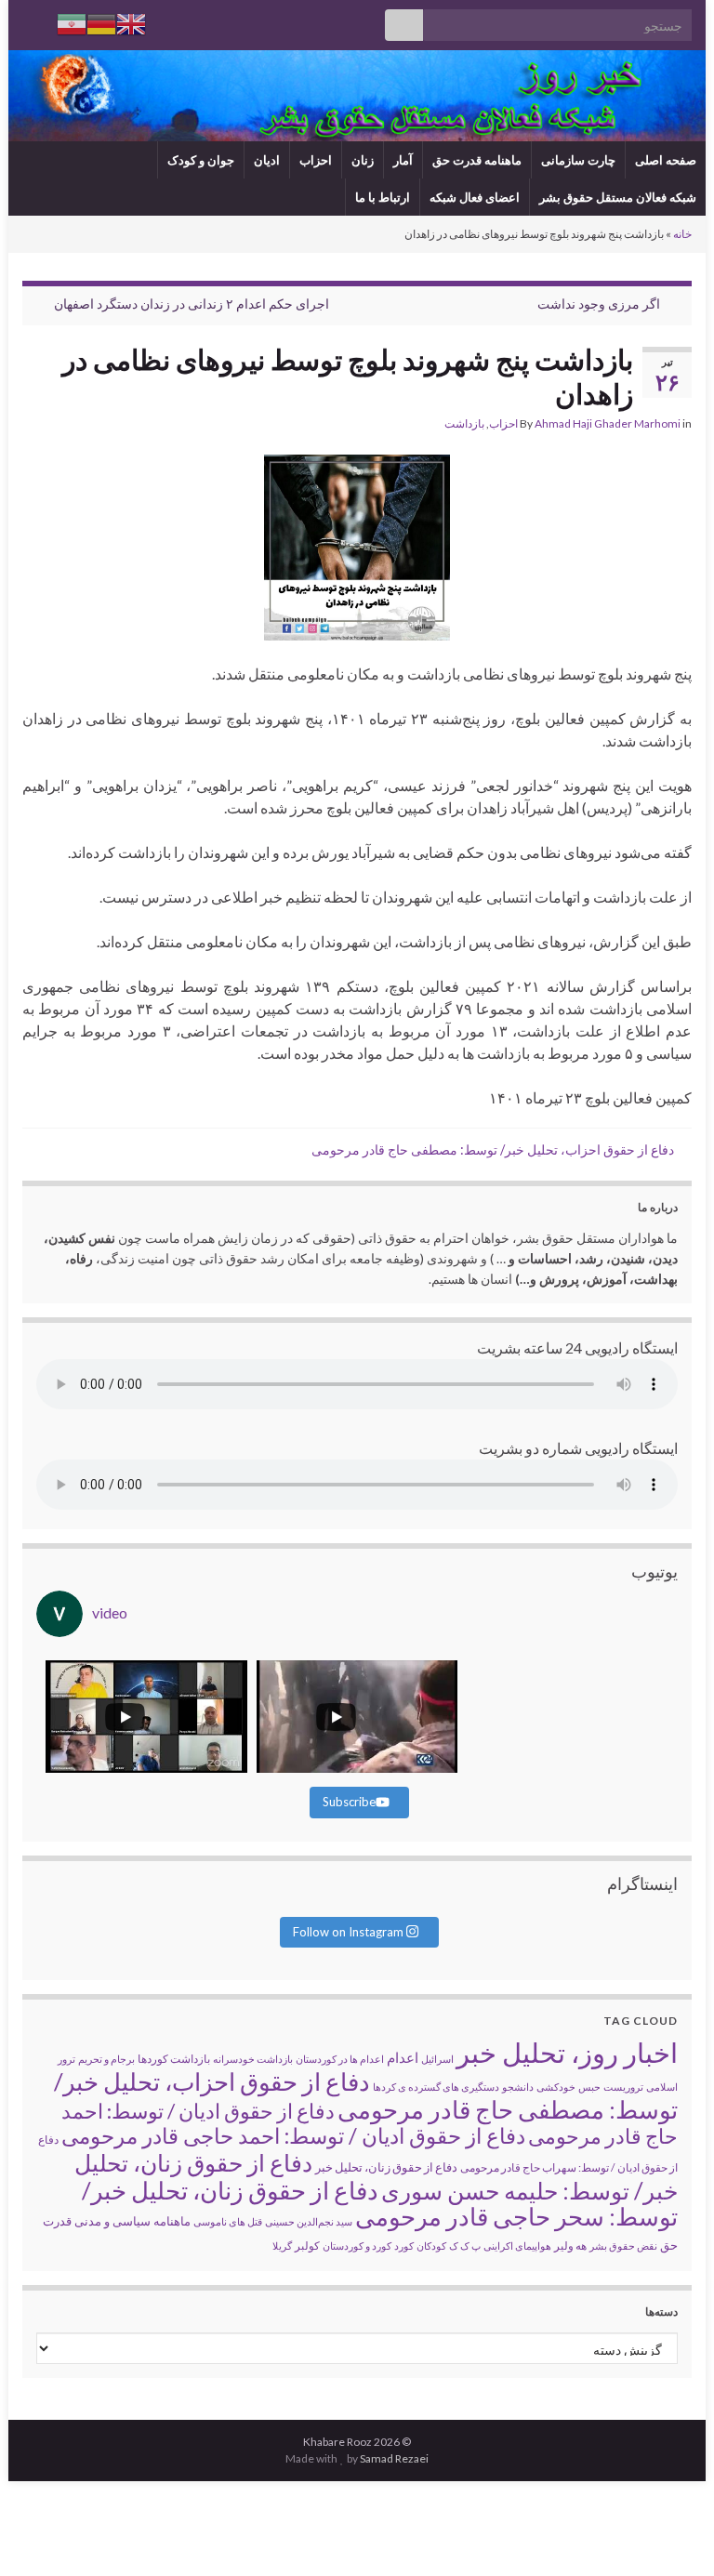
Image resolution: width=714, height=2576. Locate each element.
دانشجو (518, 2087)
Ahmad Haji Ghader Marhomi (608, 423)
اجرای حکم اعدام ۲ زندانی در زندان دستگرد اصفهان (192, 304)
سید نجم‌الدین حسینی (309, 2221)
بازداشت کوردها (174, 2059)
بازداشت (464, 423)
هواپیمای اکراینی (517, 2246)
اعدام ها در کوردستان (340, 2059)
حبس (589, 2087)
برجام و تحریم (106, 2059)
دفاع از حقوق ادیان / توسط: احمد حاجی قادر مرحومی (293, 2135)
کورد (404, 2246)
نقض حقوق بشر (623, 2246)
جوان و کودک (201, 160)
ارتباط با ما (383, 197)
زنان (363, 160)
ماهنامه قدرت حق (477, 160)
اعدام (403, 2057)
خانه (682, 234)
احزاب (316, 160)
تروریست (623, 2087)
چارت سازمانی (578, 160)
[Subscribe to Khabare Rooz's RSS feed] (31, 20)
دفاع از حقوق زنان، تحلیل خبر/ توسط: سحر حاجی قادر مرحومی (380, 2203)
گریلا (282, 2246)
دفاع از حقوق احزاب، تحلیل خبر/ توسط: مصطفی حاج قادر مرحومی (493, 1149)
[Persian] (72, 22)
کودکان (431, 2246)
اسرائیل (437, 2059)
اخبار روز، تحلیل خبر (567, 2052)
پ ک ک (465, 2246)
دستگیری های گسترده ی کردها (436, 2087)
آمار (403, 160)
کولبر (307, 2246)
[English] (131, 22)
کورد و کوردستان (357, 2246)
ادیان (267, 160)
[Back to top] (42, 2534)
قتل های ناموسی (228, 2221)
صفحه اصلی (666, 160)
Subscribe (349, 1802)
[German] (101, 22)
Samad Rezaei (394, 2458)
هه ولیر (570, 2246)
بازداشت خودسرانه (253, 2059)
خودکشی (556, 2087)
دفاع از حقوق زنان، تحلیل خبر (386, 2167)
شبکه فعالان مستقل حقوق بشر (618, 197)
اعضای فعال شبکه (475, 197)
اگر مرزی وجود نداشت (599, 304)
